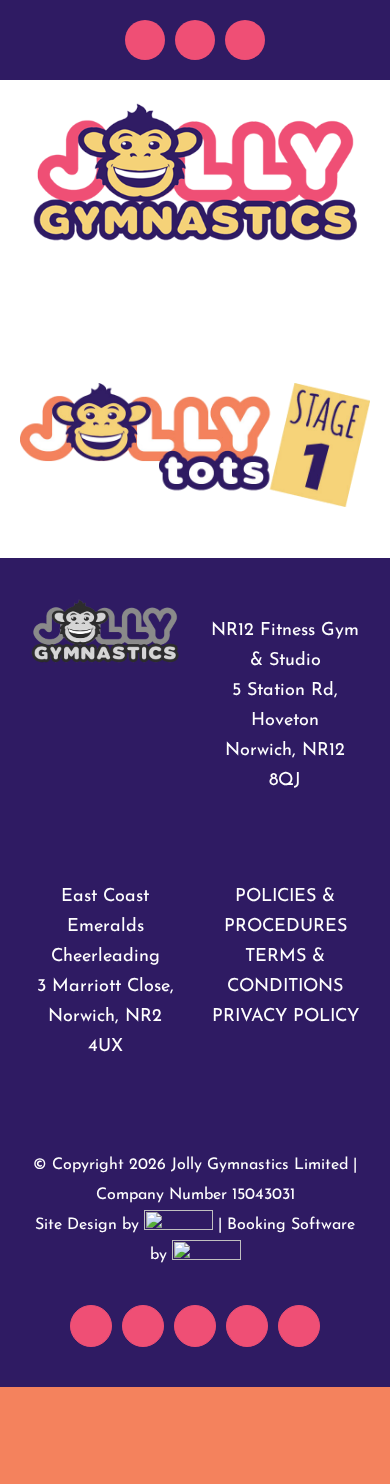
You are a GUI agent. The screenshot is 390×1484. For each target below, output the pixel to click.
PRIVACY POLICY (285, 1017)
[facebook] (195, 40)
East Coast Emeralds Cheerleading (105, 927)
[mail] (145, 40)
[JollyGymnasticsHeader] (195, 109)
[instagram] (245, 40)
